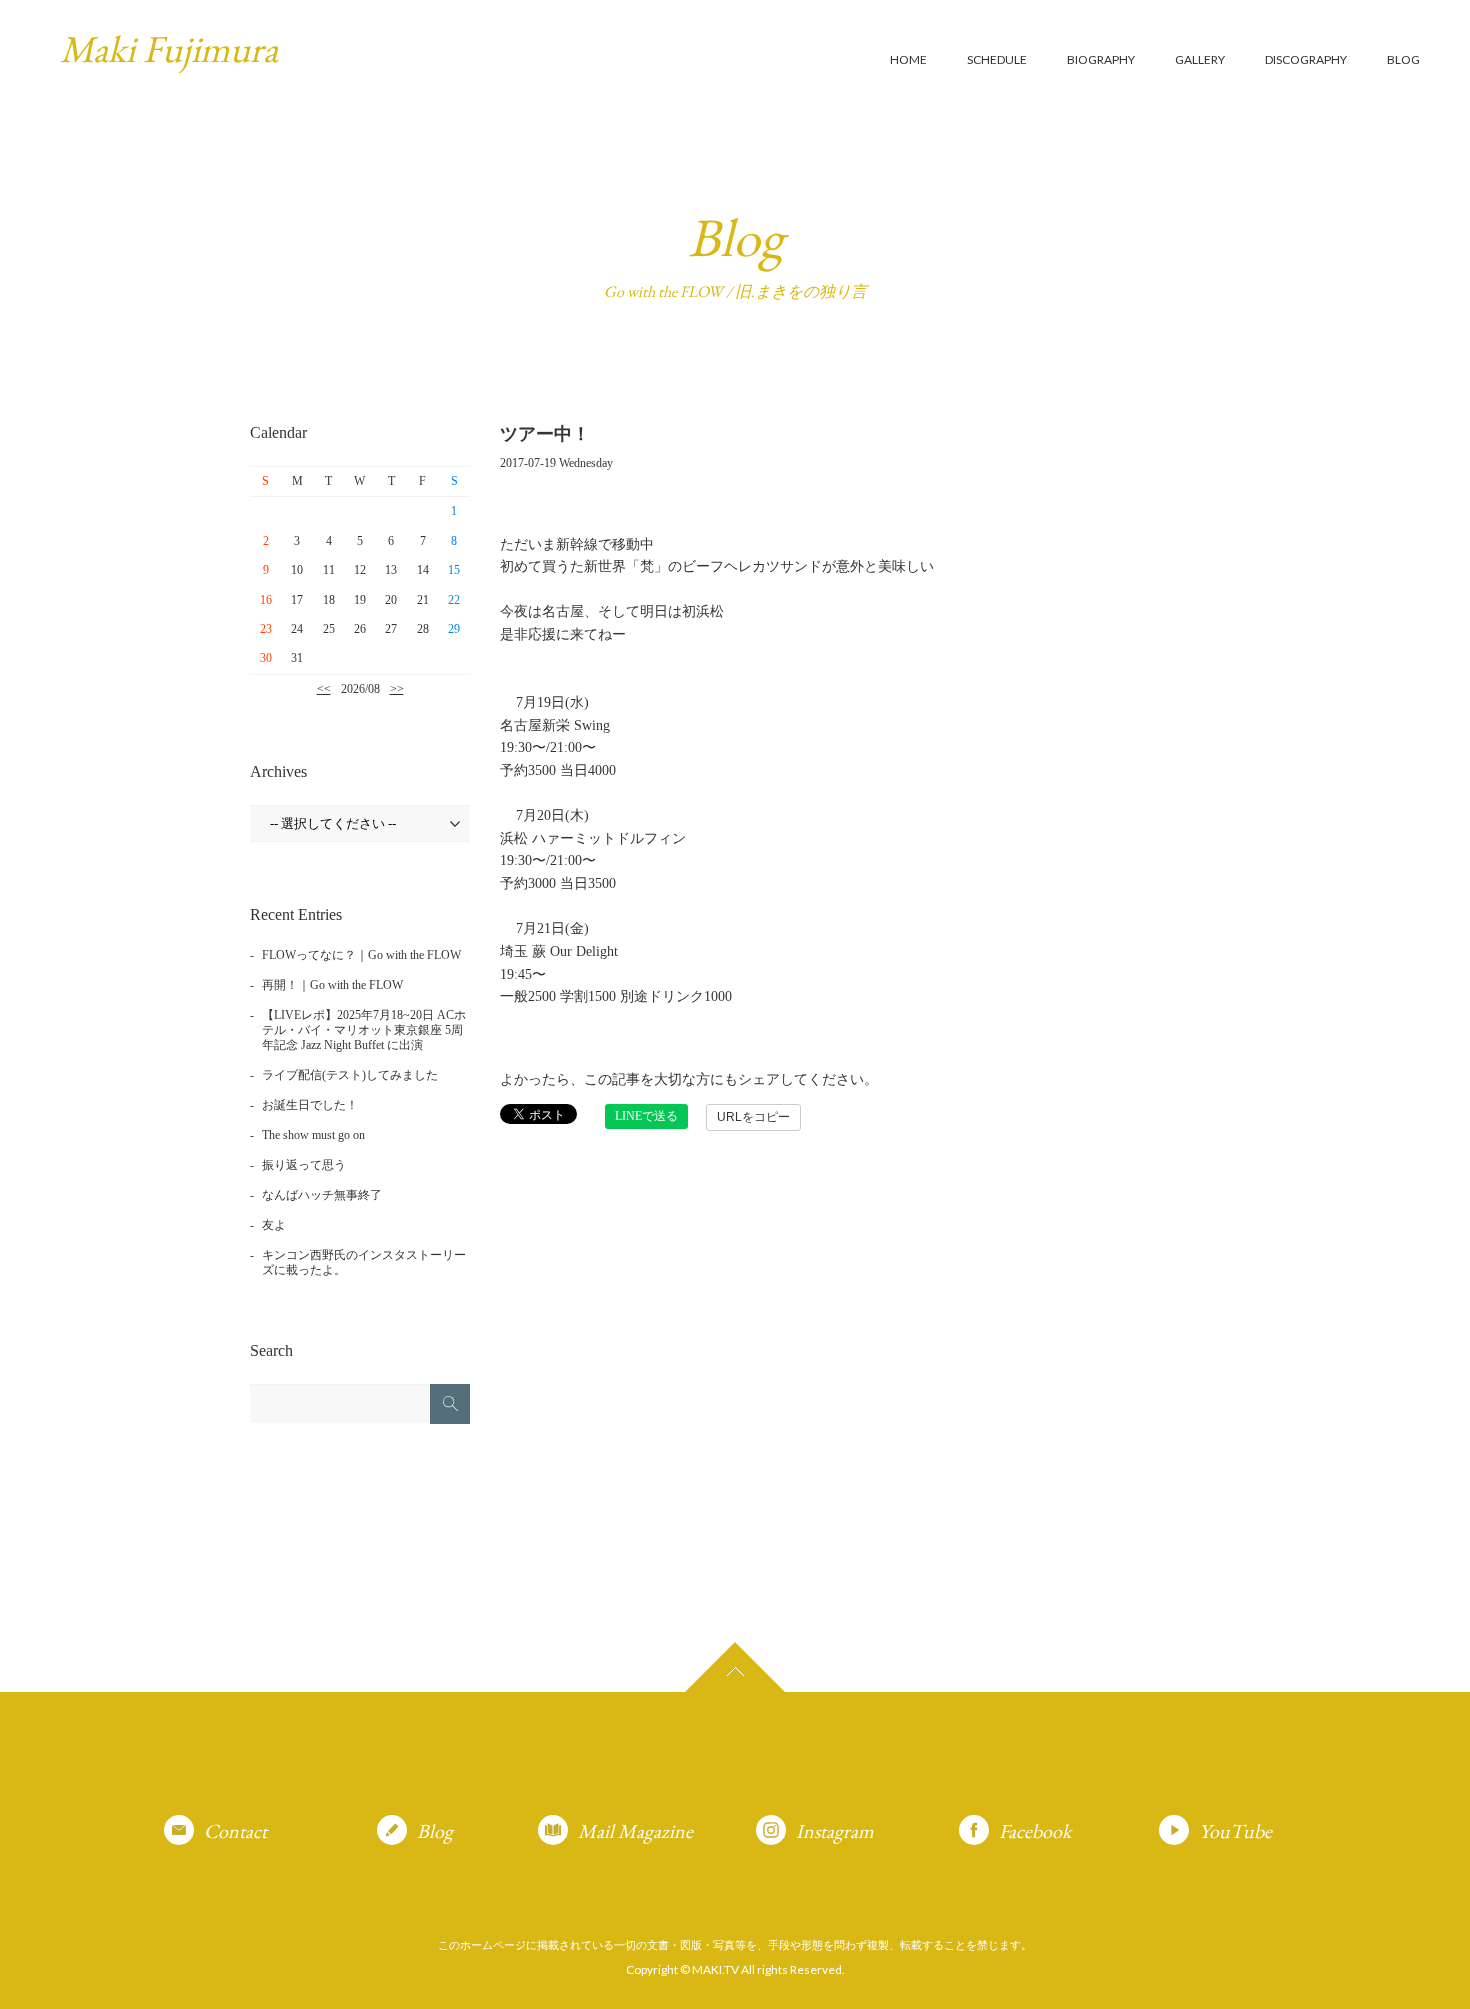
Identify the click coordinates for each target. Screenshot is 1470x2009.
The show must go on (313, 1135)
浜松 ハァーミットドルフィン (593, 838)
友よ (274, 1225)
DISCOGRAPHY (1306, 59)
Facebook (1035, 1831)
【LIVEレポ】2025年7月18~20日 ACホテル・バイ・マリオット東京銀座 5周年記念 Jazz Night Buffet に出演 (364, 1030)
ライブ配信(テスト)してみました (350, 1075)
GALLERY (1200, 59)
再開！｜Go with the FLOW (332, 985)
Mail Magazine (635, 1831)
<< (324, 689)
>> (397, 689)
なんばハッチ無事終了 (322, 1195)
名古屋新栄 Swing (555, 725)
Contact (235, 1831)
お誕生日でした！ (310, 1105)
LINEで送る (646, 1116)
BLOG (1403, 59)
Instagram (835, 1831)
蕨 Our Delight (573, 951)
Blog (435, 1831)
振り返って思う (304, 1165)
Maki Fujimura (169, 48)
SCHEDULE (997, 59)
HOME (908, 59)
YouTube (1235, 1831)
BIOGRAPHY (1101, 59)
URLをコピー (753, 1117)
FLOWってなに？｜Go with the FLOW (361, 955)
